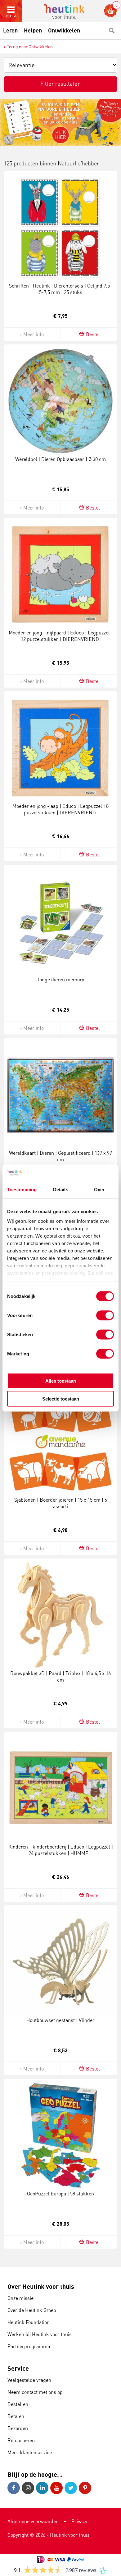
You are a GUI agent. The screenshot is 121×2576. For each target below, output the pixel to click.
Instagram (29, 2488)
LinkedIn (43, 2488)
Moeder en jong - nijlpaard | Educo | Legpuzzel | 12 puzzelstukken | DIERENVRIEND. (61, 636)
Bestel (93, 334)
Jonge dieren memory (60, 979)
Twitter (72, 2488)
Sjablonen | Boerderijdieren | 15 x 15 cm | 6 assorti (61, 1503)
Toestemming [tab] (22, 1189)
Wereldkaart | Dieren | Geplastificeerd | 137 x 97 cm (60, 1156)
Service (18, 2368)
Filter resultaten (60, 83)
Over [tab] (99, 1189)
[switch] (105, 1315)
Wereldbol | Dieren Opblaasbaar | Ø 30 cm (60, 459)
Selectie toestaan (61, 1399)
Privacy (79, 2521)
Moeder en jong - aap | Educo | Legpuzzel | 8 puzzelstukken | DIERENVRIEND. (60, 809)
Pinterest (86, 2488)
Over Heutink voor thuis (41, 2286)
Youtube (57, 2488)
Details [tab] (61, 1189)
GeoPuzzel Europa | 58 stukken (60, 2194)
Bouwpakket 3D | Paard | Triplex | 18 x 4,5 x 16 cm (60, 1676)
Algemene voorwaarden (33, 2521)
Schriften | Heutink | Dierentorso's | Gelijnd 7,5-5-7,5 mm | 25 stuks (60, 289)
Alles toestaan (61, 1381)
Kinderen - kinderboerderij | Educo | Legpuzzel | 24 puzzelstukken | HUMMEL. (61, 1850)
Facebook (15, 2488)
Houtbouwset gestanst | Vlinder (60, 2020)
